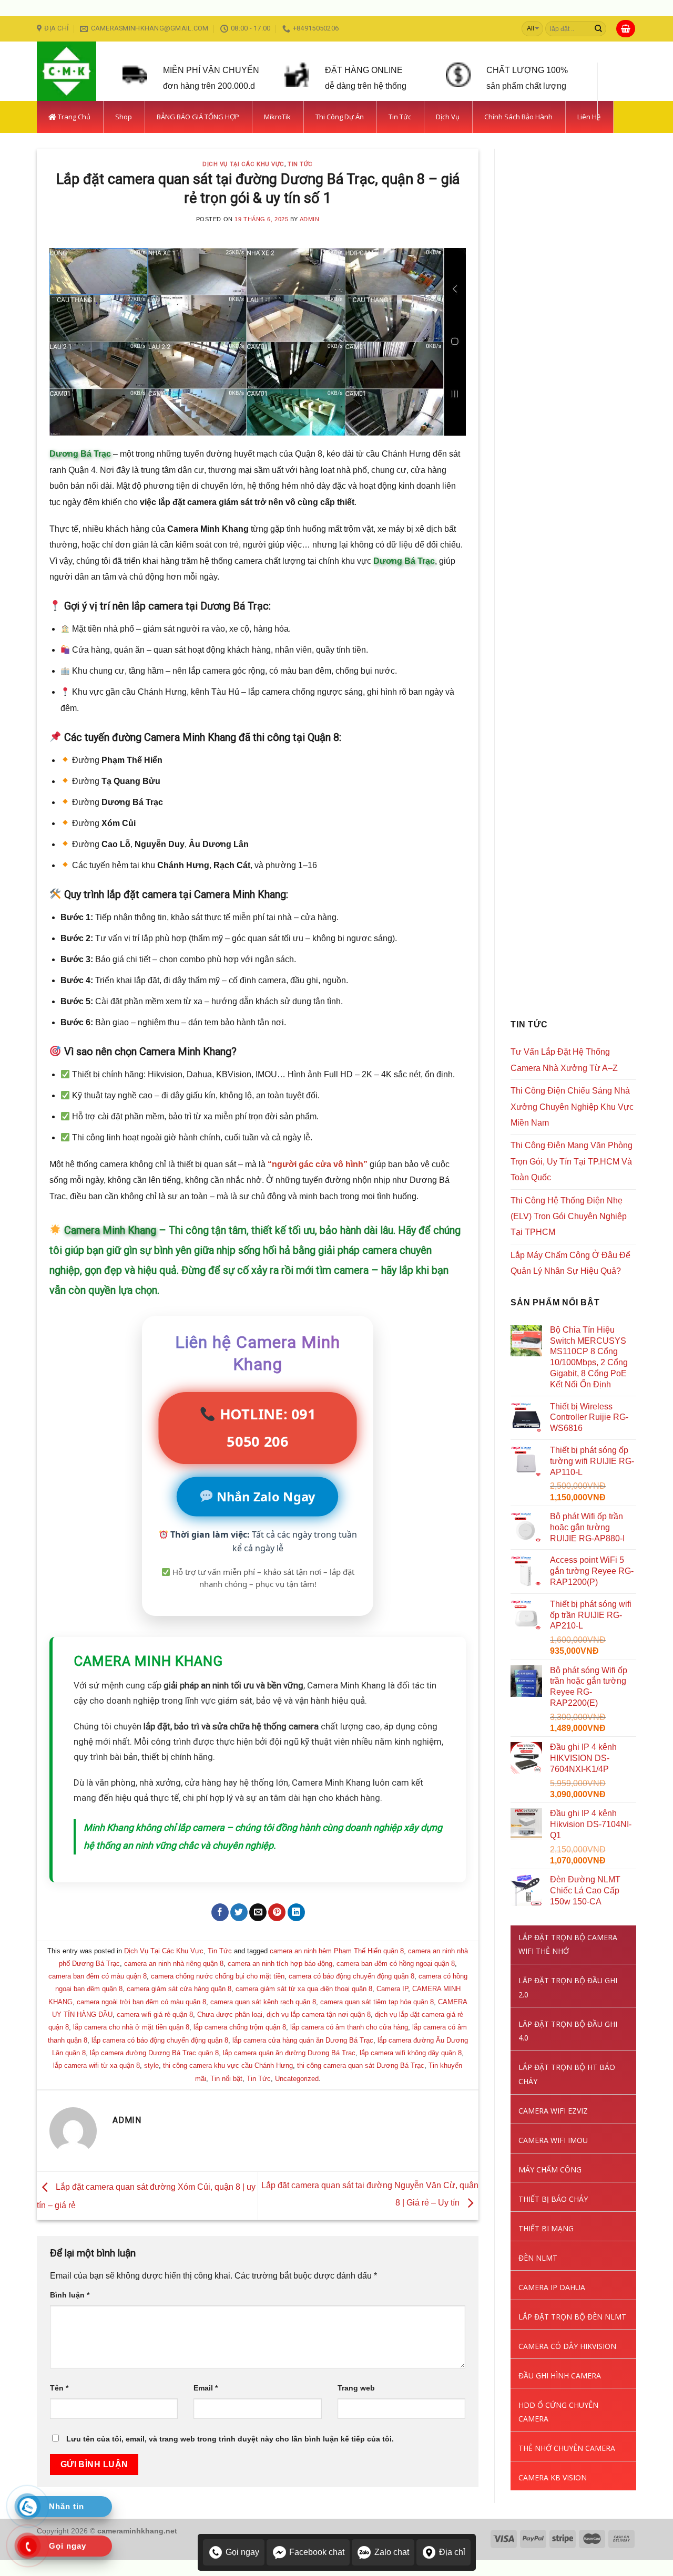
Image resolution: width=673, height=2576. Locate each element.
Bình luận (70, 2295)
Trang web (356, 2388)
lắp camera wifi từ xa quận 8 (96, 2065)
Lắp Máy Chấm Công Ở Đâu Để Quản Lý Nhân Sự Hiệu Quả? (570, 1263)
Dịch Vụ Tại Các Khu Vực (243, 164)
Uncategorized (297, 2079)
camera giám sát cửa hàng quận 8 (179, 1989)
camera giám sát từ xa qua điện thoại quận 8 (304, 1989)
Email (206, 2388)
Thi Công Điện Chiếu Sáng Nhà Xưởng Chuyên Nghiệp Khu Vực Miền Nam (572, 1107)
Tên (59, 2388)
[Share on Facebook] (220, 1912)
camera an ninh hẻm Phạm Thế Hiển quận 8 (337, 1951)
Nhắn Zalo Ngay (265, 1496)
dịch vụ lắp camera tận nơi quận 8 (319, 2015)
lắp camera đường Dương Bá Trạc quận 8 (154, 2053)
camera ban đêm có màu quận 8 (98, 1976)
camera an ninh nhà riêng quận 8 (174, 1964)
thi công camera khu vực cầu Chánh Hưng (228, 2065)
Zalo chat (392, 2552)
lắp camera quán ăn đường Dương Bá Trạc (289, 2053)
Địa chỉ (452, 2552)
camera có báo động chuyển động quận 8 (351, 1976)
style (151, 2065)
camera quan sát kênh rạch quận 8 (263, 2002)
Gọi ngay (242, 2552)
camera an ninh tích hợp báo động (280, 1964)
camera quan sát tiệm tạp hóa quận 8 (377, 2002)
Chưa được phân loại (230, 2015)
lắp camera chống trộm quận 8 (240, 2027)
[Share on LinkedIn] (296, 1912)
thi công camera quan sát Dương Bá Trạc (361, 2065)
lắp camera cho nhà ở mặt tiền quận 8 (131, 2027)
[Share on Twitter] (239, 1912)
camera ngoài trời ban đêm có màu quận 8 (141, 2002)
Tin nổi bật (226, 2079)
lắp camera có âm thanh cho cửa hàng (349, 2027)
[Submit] (598, 29)
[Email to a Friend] (258, 1912)
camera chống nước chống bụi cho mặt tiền (218, 1976)
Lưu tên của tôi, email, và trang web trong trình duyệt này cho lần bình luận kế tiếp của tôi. (230, 2439)
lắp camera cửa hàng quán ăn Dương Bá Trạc (303, 2040)
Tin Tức (300, 164)
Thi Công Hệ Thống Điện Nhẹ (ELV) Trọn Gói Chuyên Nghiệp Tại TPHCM (569, 1216)
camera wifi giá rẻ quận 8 (155, 2015)
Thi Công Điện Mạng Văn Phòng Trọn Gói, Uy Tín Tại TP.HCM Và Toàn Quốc (572, 1161)
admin (310, 219)
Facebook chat (317, 2552)
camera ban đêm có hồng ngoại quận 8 (396, 1964)
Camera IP (392, 1989)
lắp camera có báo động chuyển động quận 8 (160, 2040)
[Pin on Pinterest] (277, 1912)
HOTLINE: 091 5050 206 (266, 1428)
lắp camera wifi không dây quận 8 (411, 2053)
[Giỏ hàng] (626, 29)
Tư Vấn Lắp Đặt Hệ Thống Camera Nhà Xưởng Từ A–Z (564, 1060)
